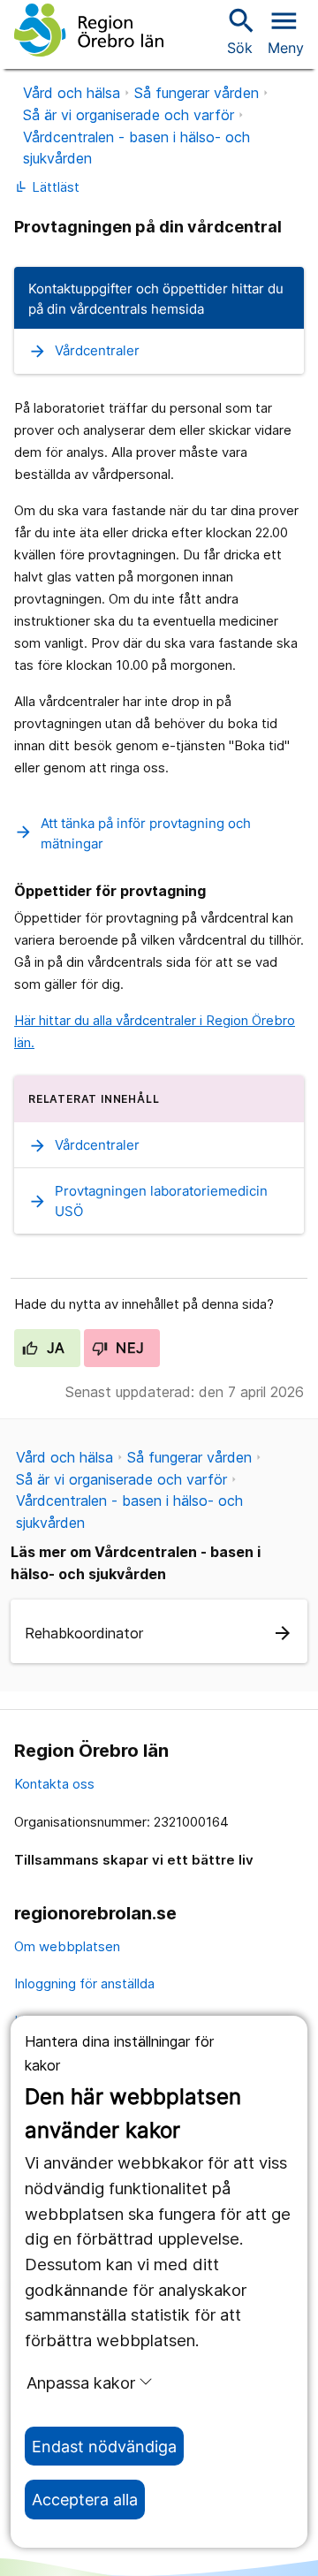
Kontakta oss (54, 1784)
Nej (128, 1348)
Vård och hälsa (72, 93)
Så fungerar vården (197, 93)
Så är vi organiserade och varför (129, 115)
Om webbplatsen (67, 1946)
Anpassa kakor (81, 2382)
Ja (53, 1348)
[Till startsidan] (89, 30)
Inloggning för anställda (84, 1983)
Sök (239, 30)
